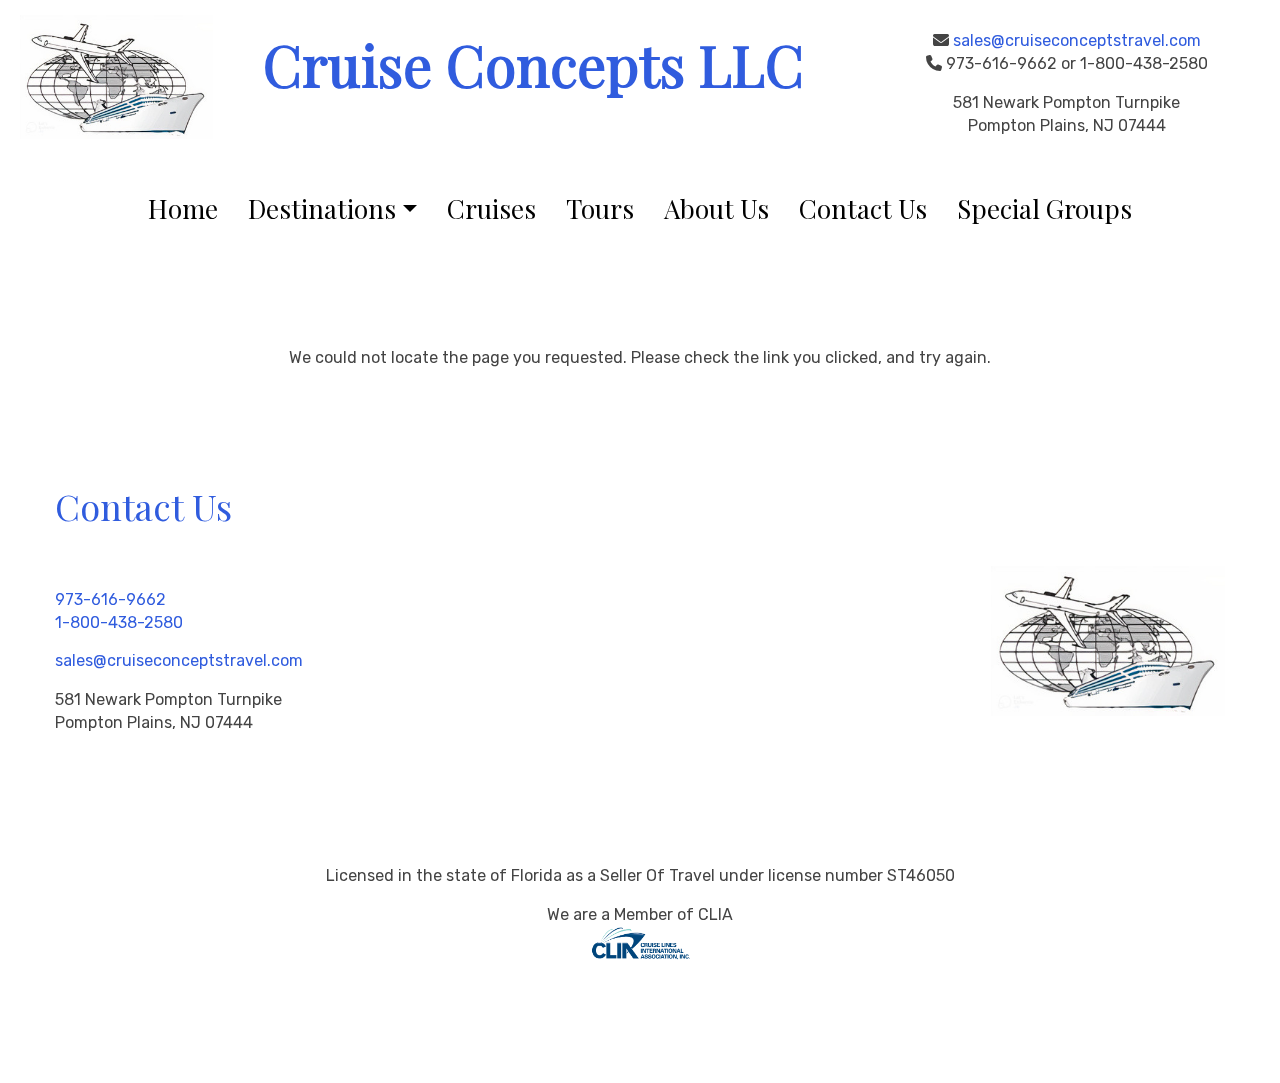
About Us (716, 208)
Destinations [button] (322, 208)
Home (183, 208)
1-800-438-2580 (119, 622)
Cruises (491, 208)
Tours (600, 208)
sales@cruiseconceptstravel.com (1077, 40)
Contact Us (863, 208)
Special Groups (1044, 208)
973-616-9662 (110, 599)
